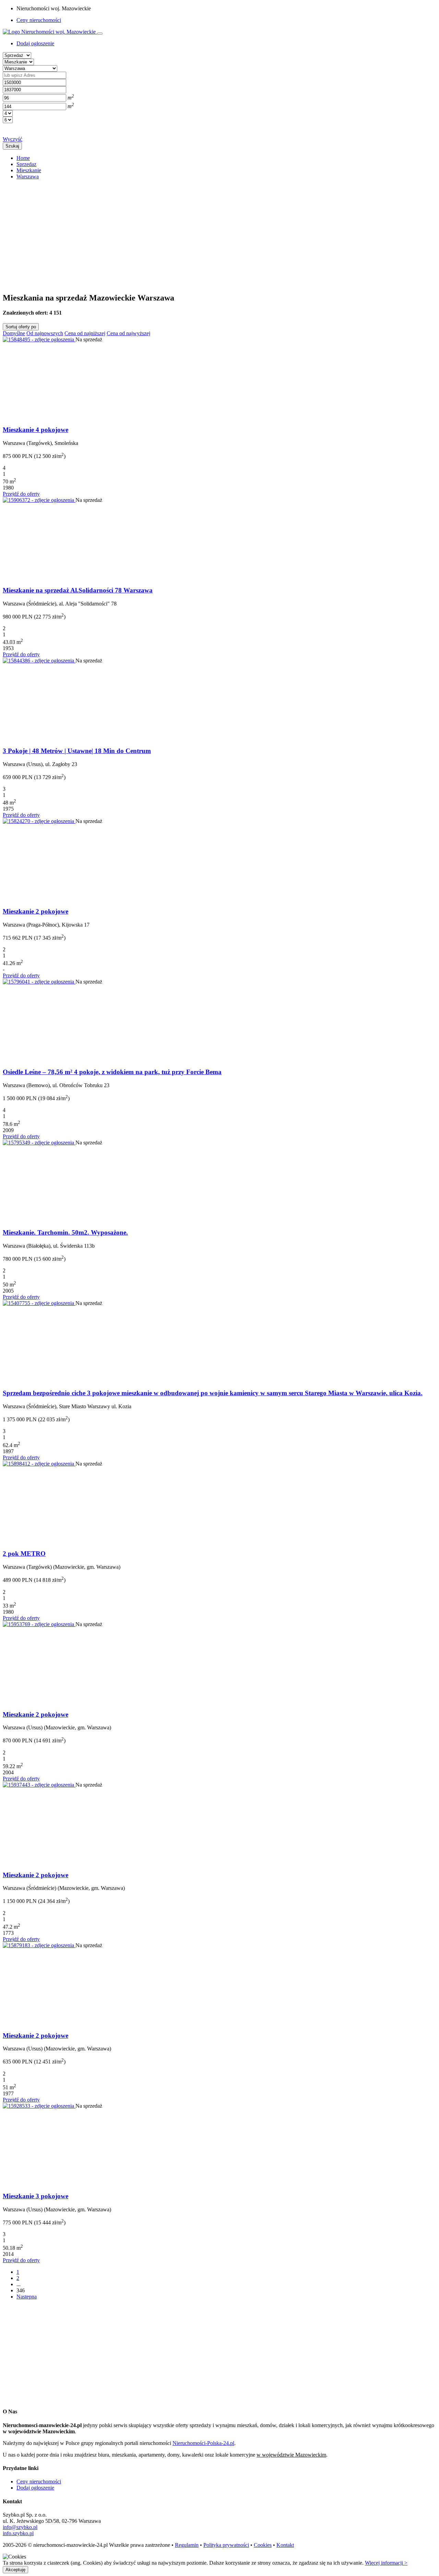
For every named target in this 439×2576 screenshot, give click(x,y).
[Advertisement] (209, 233)
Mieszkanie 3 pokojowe (35, 2196)
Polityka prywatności (226, 2545)
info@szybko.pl (20, 2527)
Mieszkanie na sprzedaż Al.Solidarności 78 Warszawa (78, 590)
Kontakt (285, 2545)
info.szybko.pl (18, 2533)
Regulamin (187, 2545)
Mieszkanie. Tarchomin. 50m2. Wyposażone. (65, 1232)
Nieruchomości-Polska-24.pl (203, 2443)
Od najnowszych (45, 333)
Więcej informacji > (386, 2563)
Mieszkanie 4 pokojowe (35, 430)
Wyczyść (13, 139)
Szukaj (12, 146)
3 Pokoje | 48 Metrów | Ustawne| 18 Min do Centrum (77, 751)
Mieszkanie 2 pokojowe (35, 911)
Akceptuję (15, 2570)
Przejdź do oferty (21, 494)
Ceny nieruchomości (39, 20)
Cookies (263, 2545)
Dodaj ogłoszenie (35, 2488)
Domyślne (14, 333)
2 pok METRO (24, 1554)
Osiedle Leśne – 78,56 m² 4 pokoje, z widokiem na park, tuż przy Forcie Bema (112, 1072)
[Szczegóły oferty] (39, 339)
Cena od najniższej (85, 333)
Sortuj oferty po (21, 327)
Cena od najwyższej (128, 333)
